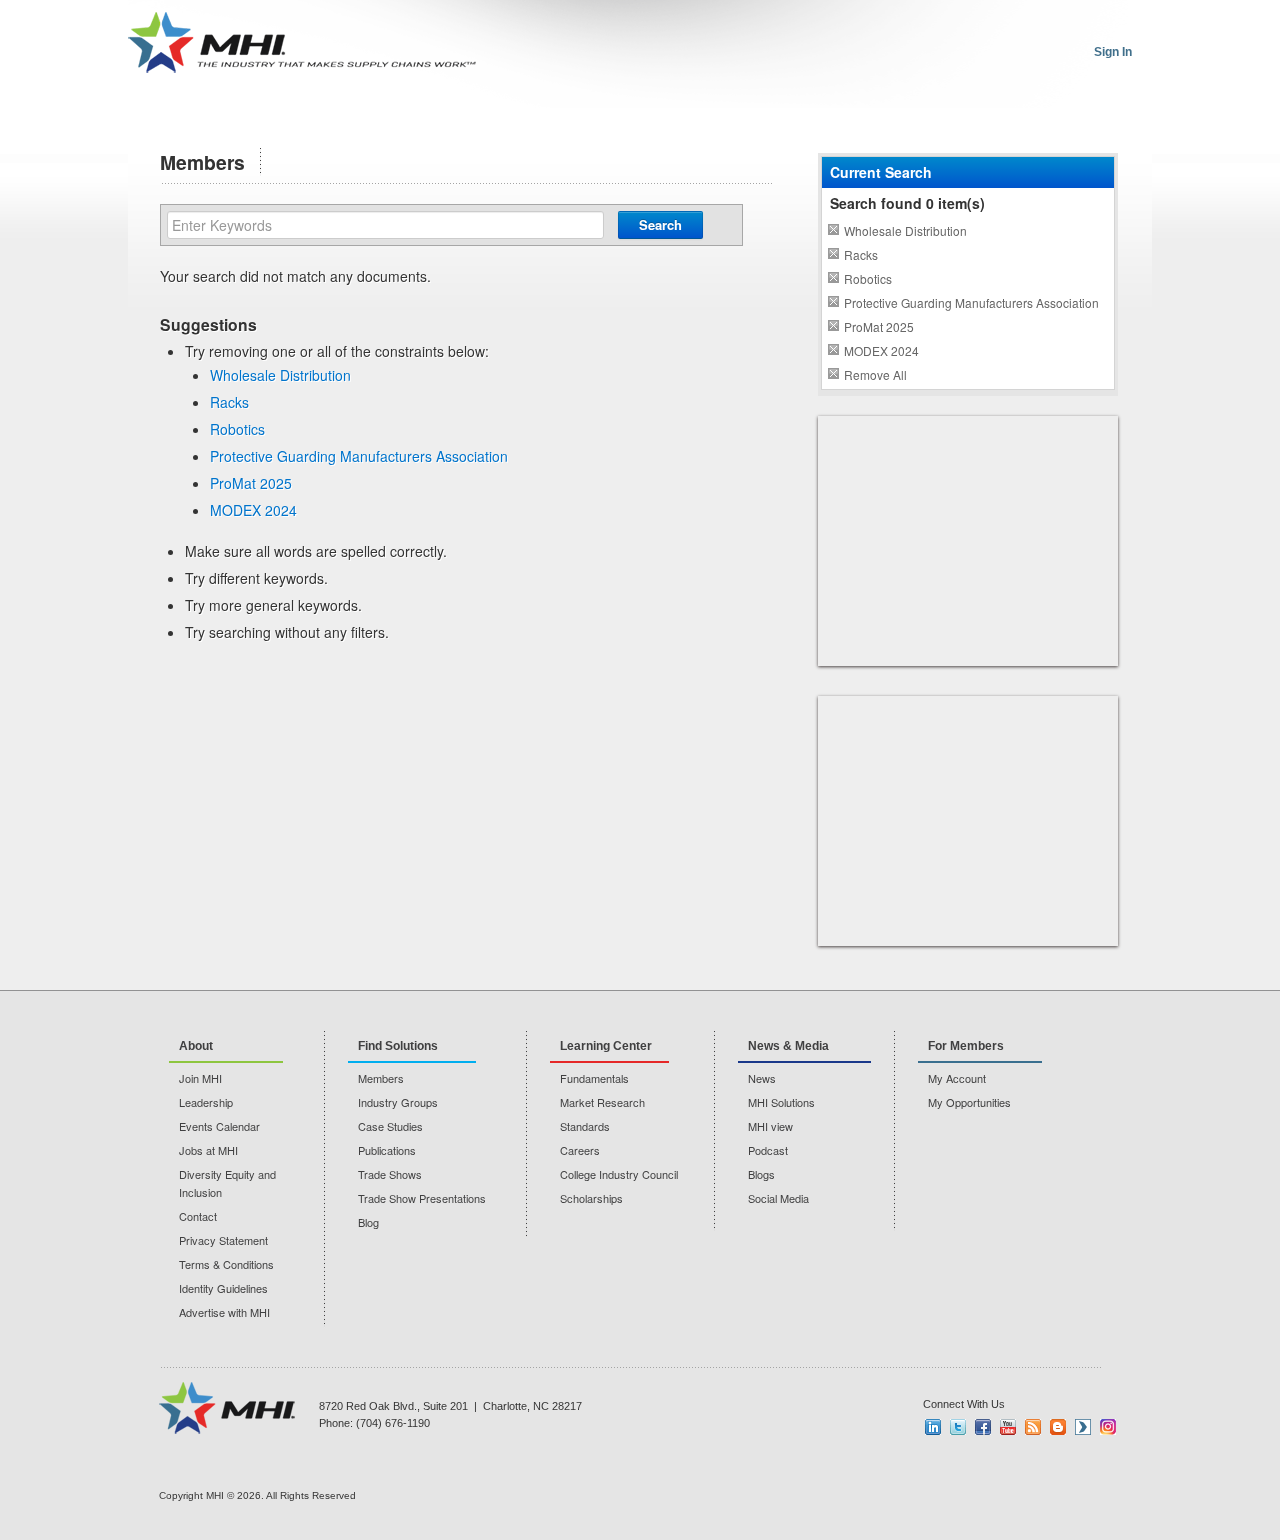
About (196, 1046)
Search (660, 224)
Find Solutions (398, 1046)
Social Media (778, 1198)
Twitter (958, 1427)
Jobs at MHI (208, 1150)
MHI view (770, 1126)
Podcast (768, 1150)
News (762, 1078)
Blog (368, 1222)
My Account (957, 1078)
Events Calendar (219, 1126)
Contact (198, 1216)
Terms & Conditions (226, 1264)
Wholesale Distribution (280, 375)
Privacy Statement (223, 1240)
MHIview (1083, 1427)
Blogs (761, 1174)
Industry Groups (398, 1102)
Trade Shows (390, 1174)
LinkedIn (933, 1427)
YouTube (1008, 1427)
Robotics (237, 429)
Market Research (602, 1102)
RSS (1033, 1427)
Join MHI (200, 1078)
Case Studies (390, 1126)
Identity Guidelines (223, 1288)
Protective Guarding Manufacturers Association (359, 456)
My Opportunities (969, 1102)
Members (381, 1078)
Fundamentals (594, 1078)
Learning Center (606, 1046)
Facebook (983, 1427)
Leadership (206, 1102)
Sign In (1113, 52)
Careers (580, 1150)
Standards (585, 1126)
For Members (966, 1046)
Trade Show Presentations (422, 1198)
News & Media (788, 1046)
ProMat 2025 (251, 483)
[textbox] (385, 225)
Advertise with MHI (224, 1312)
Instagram (1108, 1427)
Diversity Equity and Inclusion (227, 1183)
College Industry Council (619, 1174)
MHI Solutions (781, 1102)
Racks (229, 402)
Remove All (875, 374)
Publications (387, 1150)
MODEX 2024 (253, 510)
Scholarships (591, 1198)
